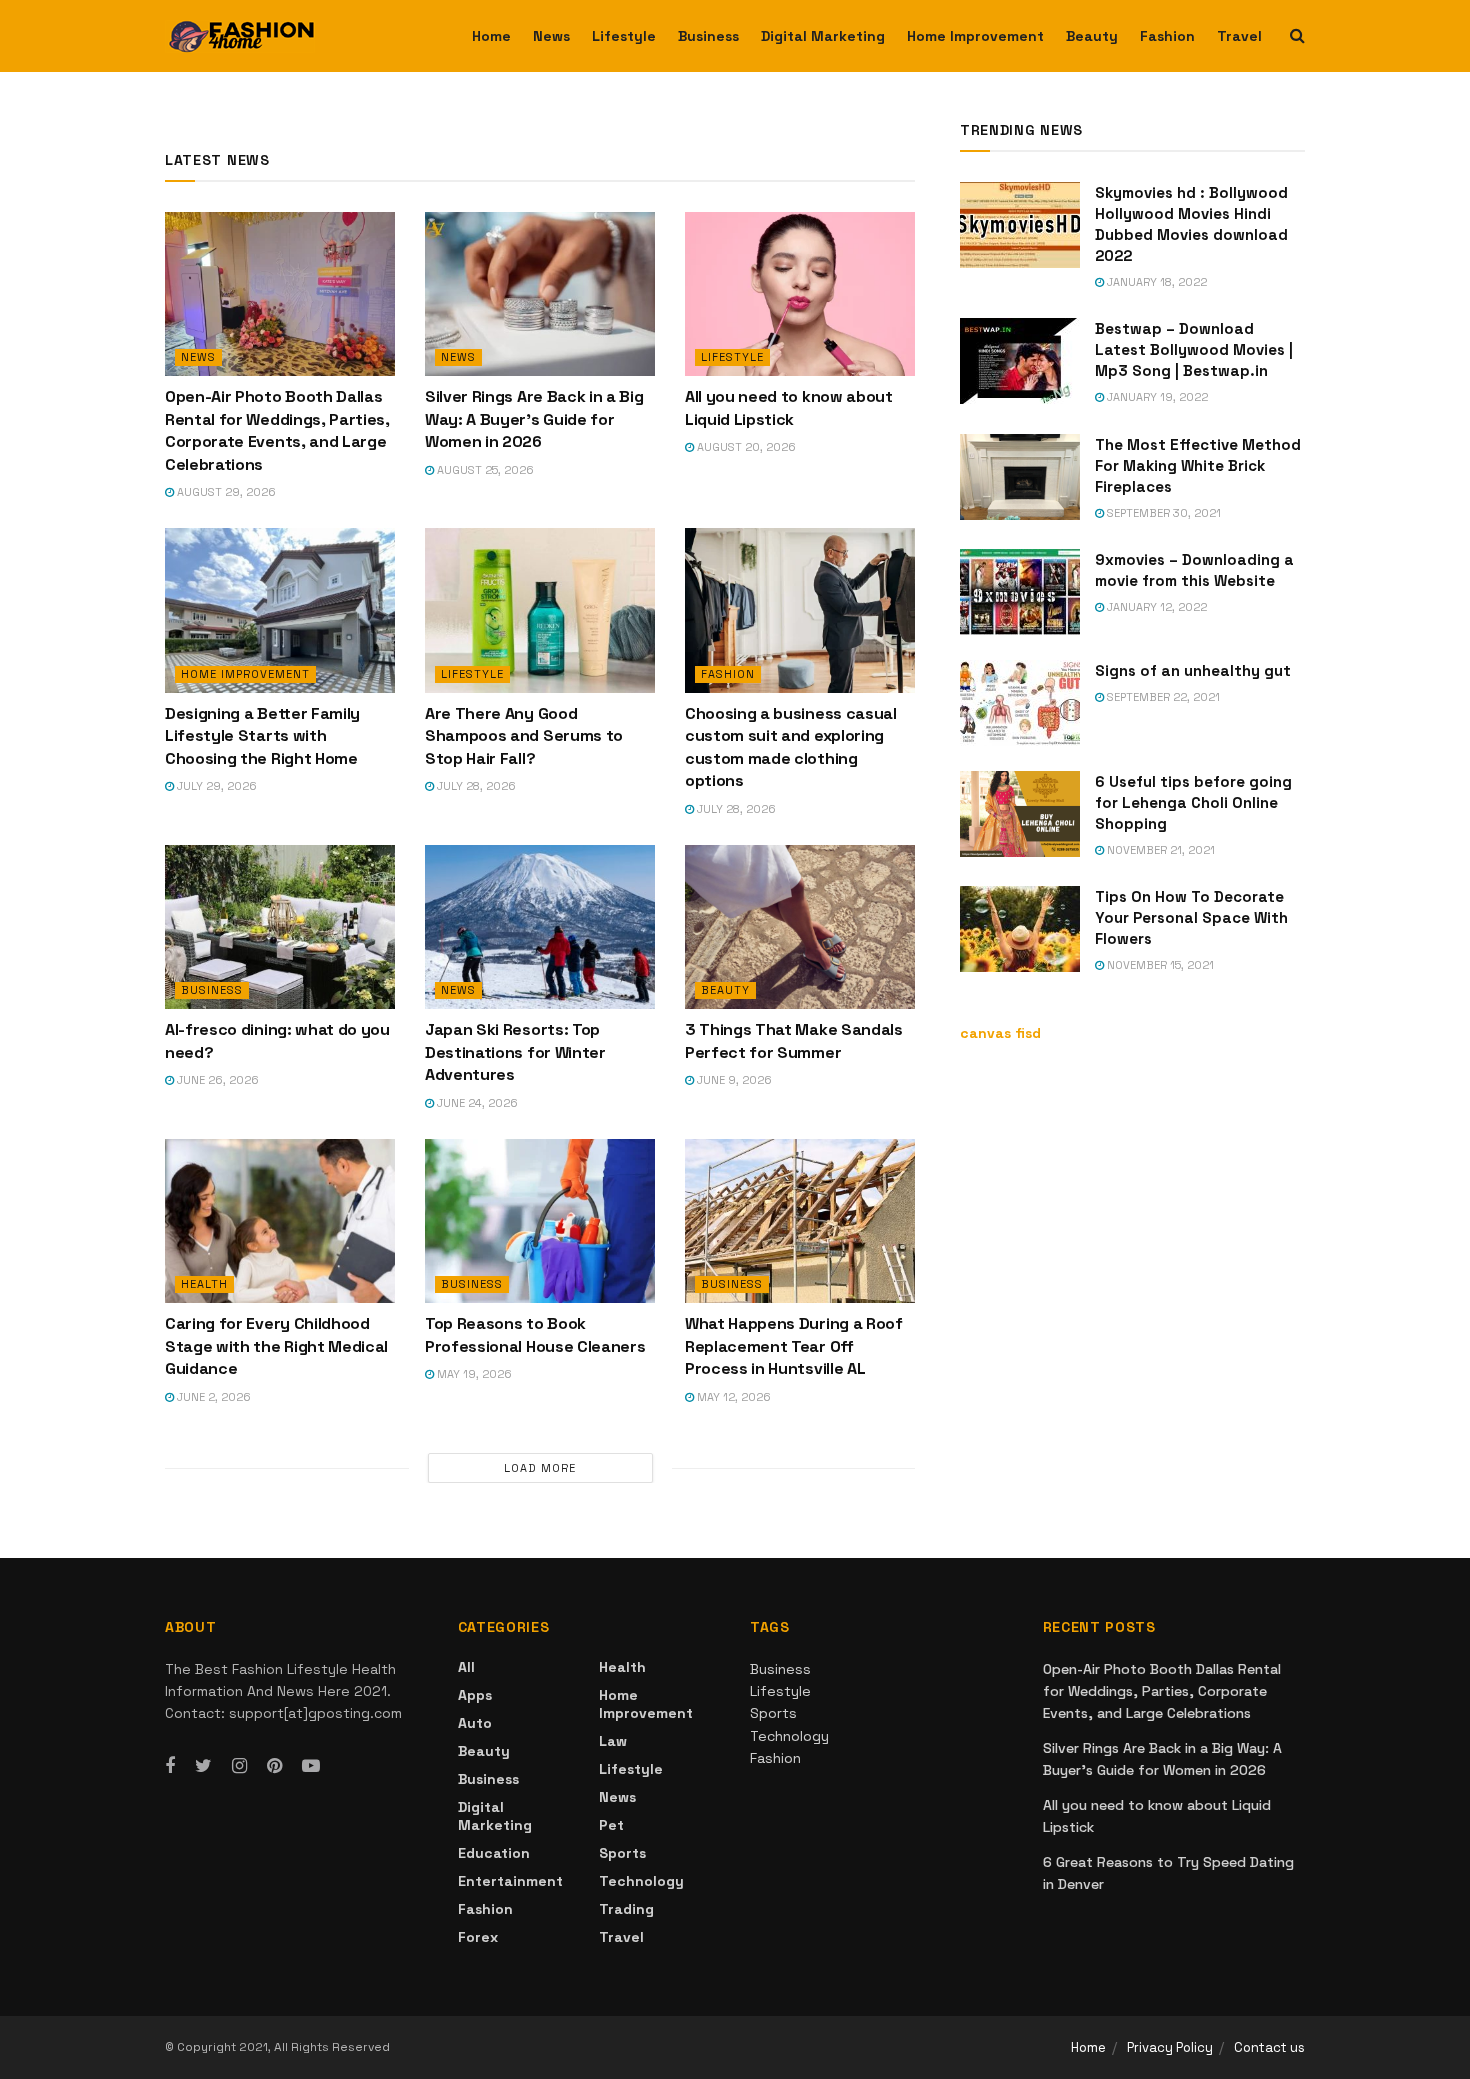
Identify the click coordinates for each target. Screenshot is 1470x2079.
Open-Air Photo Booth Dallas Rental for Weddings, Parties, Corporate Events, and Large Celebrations (277, 430)
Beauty (1092, 36)
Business (708, 36)
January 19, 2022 (1156, 397)
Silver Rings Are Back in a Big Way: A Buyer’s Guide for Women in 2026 (534, 419)
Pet (611, 1825)
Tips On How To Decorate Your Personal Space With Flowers (1191, 917)
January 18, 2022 (1155, 282)
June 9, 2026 (733, 1080)
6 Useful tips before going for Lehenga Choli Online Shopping (1193, 802)
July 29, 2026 (215, 786)
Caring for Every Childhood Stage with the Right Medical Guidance (276, 1346)
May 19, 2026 (473, 1374)
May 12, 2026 (732, 1397)
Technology (641, 1881)
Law (613, 1741)
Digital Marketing (823, 36)
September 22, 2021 (1162, 697)
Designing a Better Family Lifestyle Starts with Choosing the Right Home (262, 736)
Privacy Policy (1170, 2047)
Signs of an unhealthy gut (1193, 670)
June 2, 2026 (212, 1397)
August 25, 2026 (484, 470)
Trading (626, 1909)
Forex (478, 1937)
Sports (622, 1853)
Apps (475, 1695)
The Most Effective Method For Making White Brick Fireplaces (1198, 465)
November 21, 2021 (1159, 850)
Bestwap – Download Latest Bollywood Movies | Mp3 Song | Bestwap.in (1194, 349)
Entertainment (510, 1881)
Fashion (1167, 36)
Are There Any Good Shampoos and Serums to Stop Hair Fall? (524, 736)
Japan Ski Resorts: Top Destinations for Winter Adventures (515, 1052)
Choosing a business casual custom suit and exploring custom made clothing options (791, 747)
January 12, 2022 (1155, 607)
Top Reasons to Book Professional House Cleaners (537, 1334)
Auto (475, 1723)
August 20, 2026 (745, 447)
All (466, 1667)
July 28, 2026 (475, 786)
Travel (1239, 36)
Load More (540, 1468)
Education (494, 1853)
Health (204, 1284)
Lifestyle (624, 36)
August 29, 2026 (225, 492)
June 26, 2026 (216, 1080)
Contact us (1269, 2047)
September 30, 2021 (1162, 513)
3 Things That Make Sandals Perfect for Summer (794, 1040)
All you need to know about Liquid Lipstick (789, 407)
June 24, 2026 (476, 1103)
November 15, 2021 (1159, 965)
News (551, 36)
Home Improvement (975, 36)
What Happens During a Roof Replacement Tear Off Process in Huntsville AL (794, 1346)
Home (491, 36)
